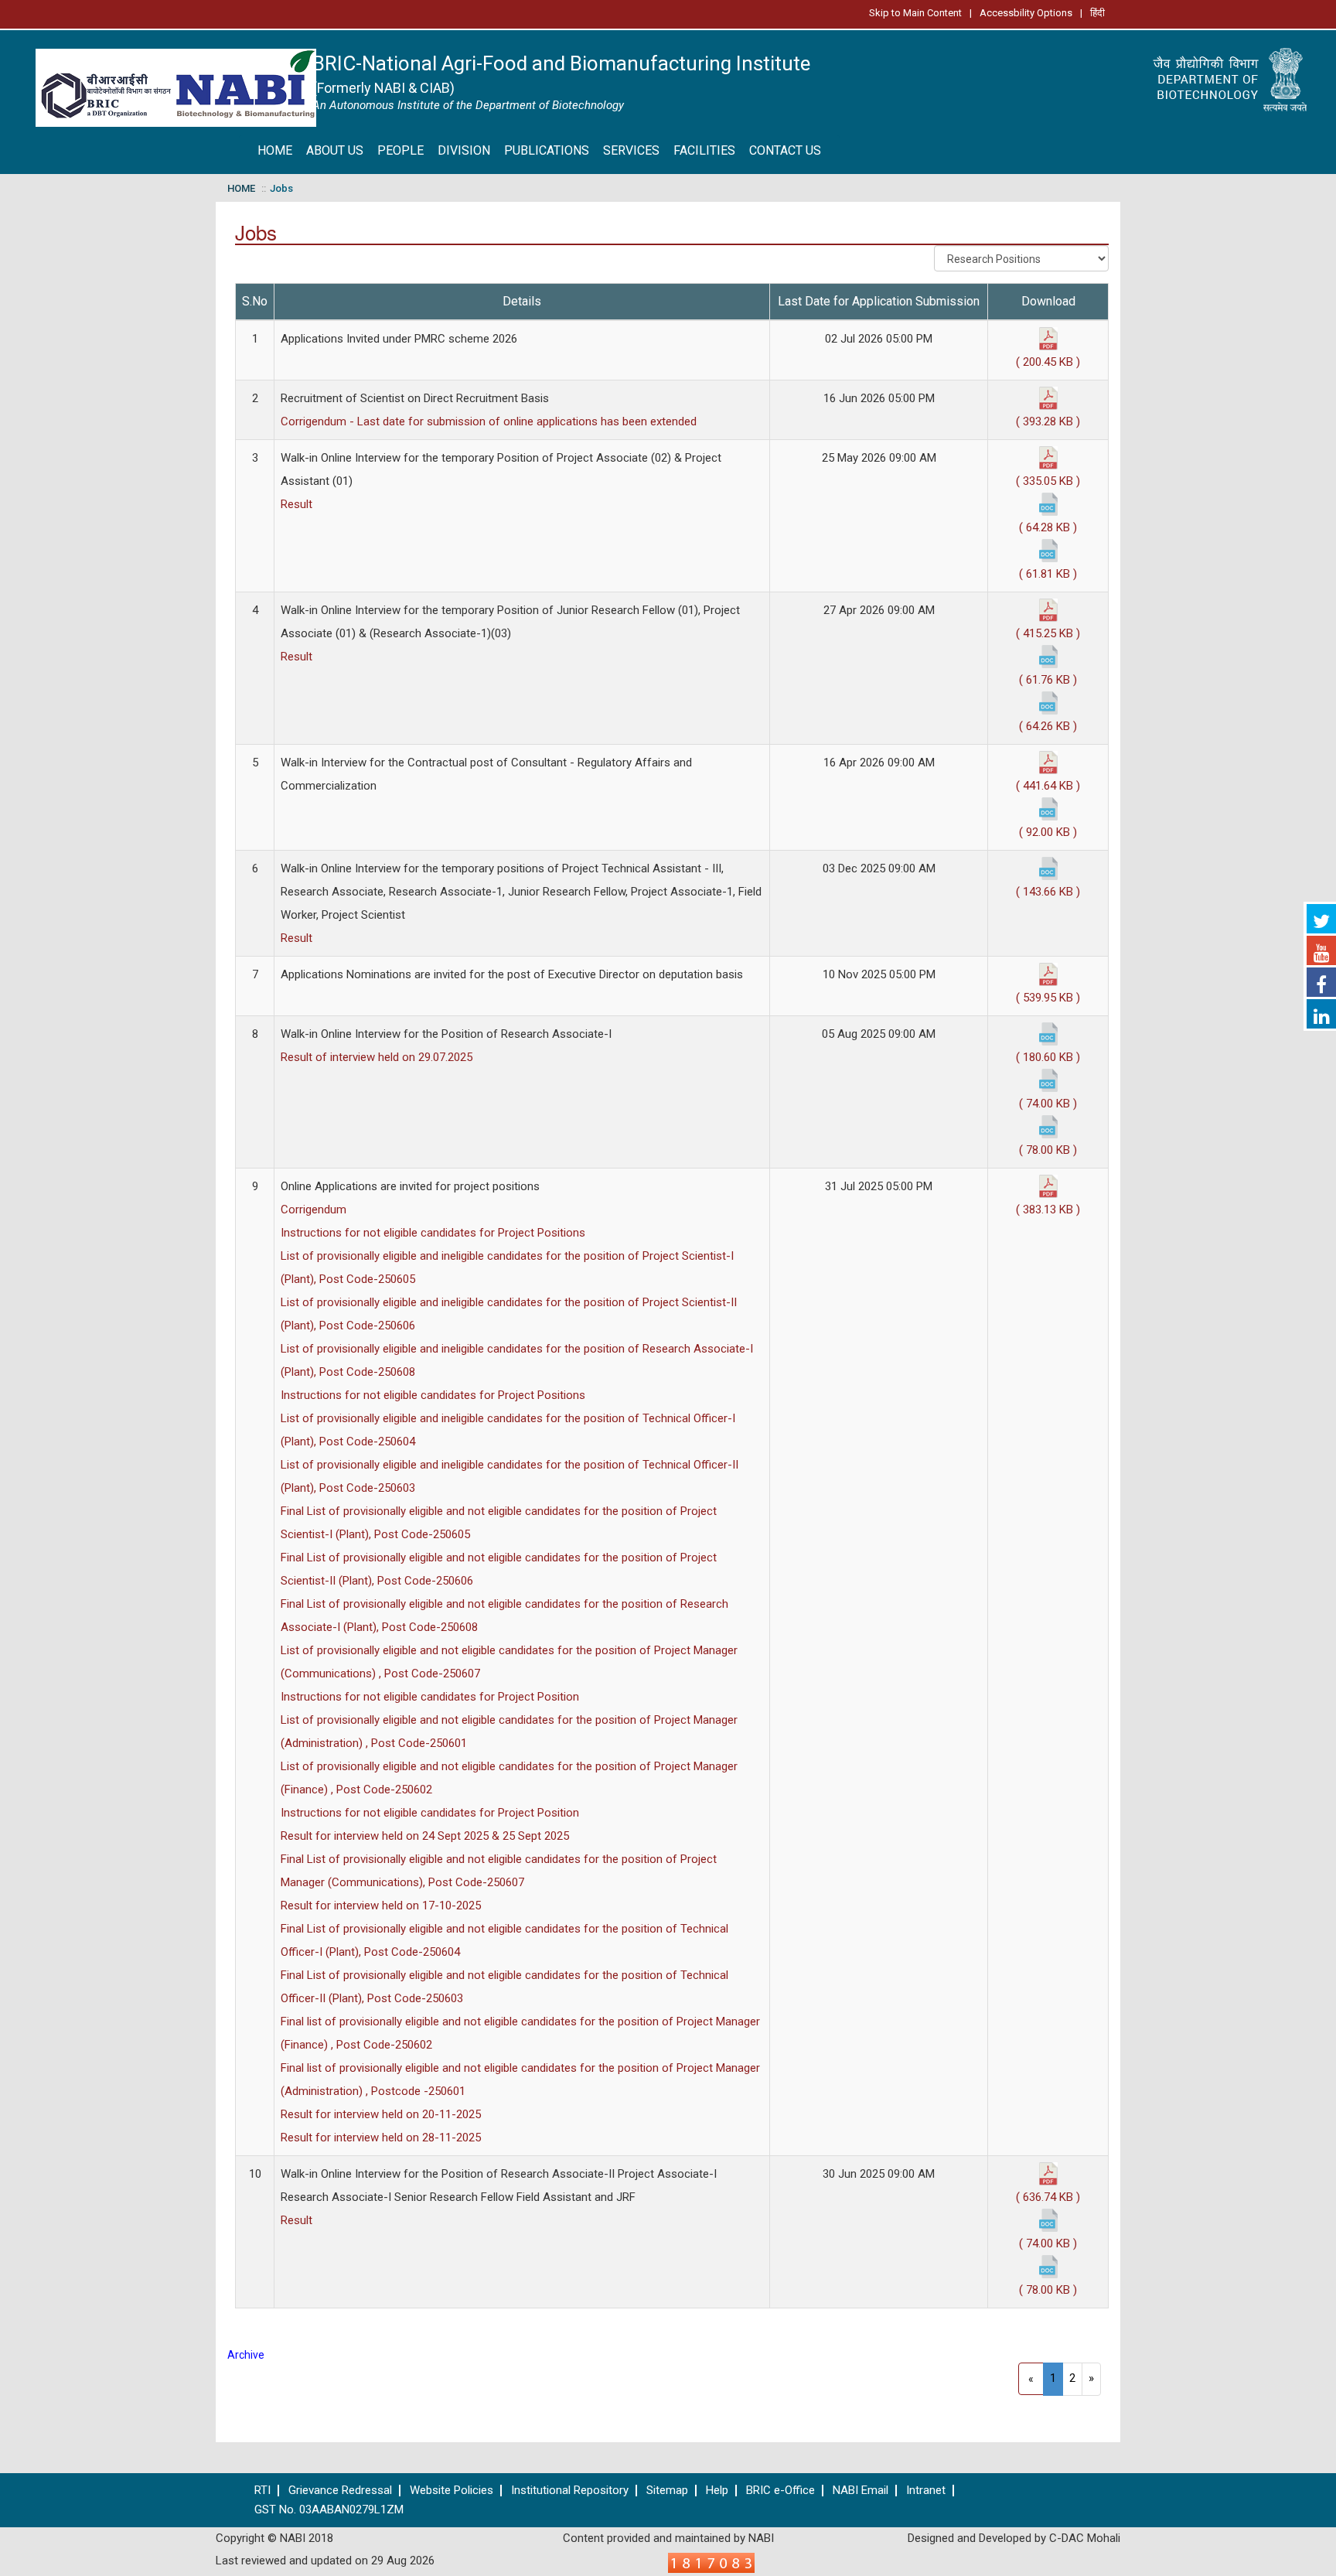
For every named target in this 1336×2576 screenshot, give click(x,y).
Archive (246, 2355)
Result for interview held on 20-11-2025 (381, 2114)
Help (717, 2491)
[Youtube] (1321, 950)
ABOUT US (335, 150)
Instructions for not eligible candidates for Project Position (430, 1697)
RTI (262, 2491)
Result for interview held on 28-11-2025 (381, 2138)
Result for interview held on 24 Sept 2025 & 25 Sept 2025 (425, 1836)
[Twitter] (1321, 919)
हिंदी (1097, 13)
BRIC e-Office (780, 2491)
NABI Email (861, 2491)
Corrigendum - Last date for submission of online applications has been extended (489, 421)
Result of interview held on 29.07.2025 (377, 1057)
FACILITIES (704, 150)
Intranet (926, 2491)
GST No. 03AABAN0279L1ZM (329, 2510)
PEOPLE (400, 150)
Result (297, 504)
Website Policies (452, 2491)
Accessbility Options (1026, 13)
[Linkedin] (1321, 1014)
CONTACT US (785, 150)
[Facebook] (1321, 982)
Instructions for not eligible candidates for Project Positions (433, 1233)
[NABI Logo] (176, 83)
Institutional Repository (570, 2491)
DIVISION (464, 150)
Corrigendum (314, 1210)
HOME (275, 150)
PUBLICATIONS (547, 150)
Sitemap (667, 2491)
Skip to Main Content (915, 13)
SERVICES (631, 150)
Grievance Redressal (340, 2491)
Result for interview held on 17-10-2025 (381, 1906)
